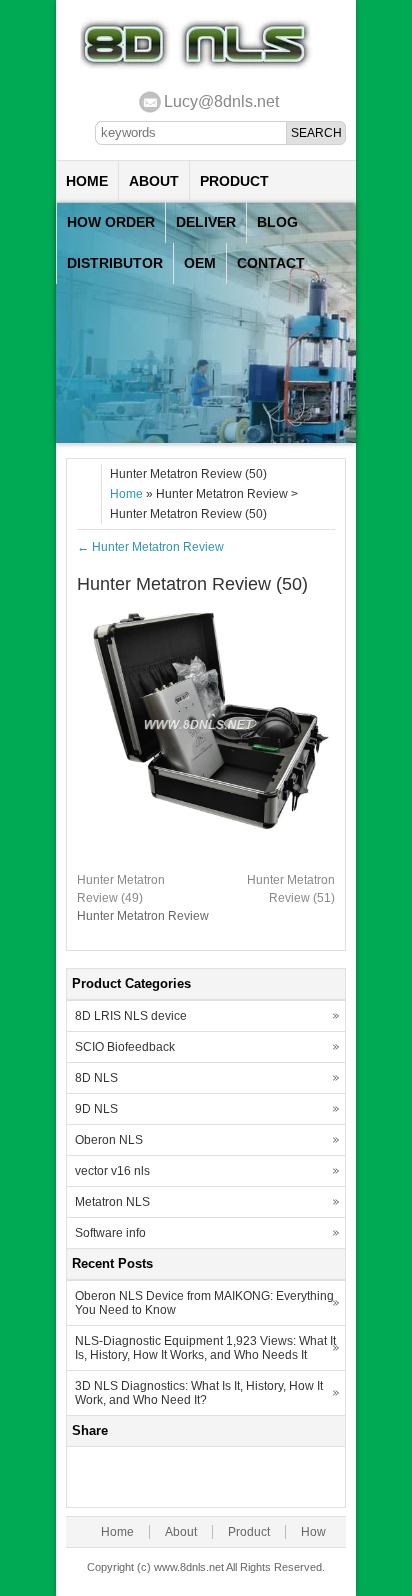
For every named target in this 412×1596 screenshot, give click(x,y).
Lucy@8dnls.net (221, 101)
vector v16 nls (112, 1171)
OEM (200, 263)
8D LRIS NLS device (131, 1016)
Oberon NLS (109, 1140)
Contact (271, 263)
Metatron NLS (112, 1202)
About (154, 181)
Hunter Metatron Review (150, 547)
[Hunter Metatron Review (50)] (206, 852)
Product (234, 181)
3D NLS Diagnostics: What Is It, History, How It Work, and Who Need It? (199, 1393)
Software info (110, 1233)
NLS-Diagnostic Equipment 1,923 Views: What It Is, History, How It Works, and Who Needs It (205, 1348)
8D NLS (96, 1078)
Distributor (115, 263)
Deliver (206, 222)
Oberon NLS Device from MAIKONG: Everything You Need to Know (204, 1303)
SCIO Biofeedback (125, 1047)
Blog (277, 222)
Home (87, 181)
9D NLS (96, 1109)
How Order (111, 222)
